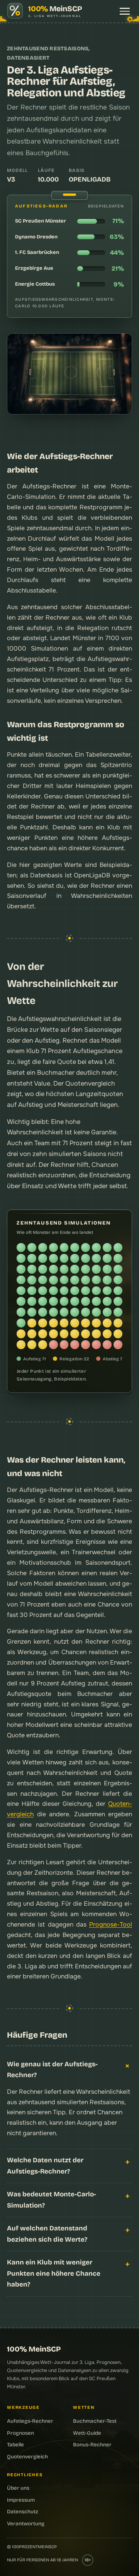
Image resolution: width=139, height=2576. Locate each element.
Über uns (18, 2488)
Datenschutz (23, 2512)
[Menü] (125, 11)
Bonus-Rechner (92, 2445)
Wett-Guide (87, 2433)
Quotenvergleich (90, 1083)
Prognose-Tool (111, 1924)
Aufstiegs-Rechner (30, 2421)
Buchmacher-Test (95, 2421)
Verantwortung (26, 2524)
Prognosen (20, 2433)
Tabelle (15, 2445)
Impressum (21, 2500)
